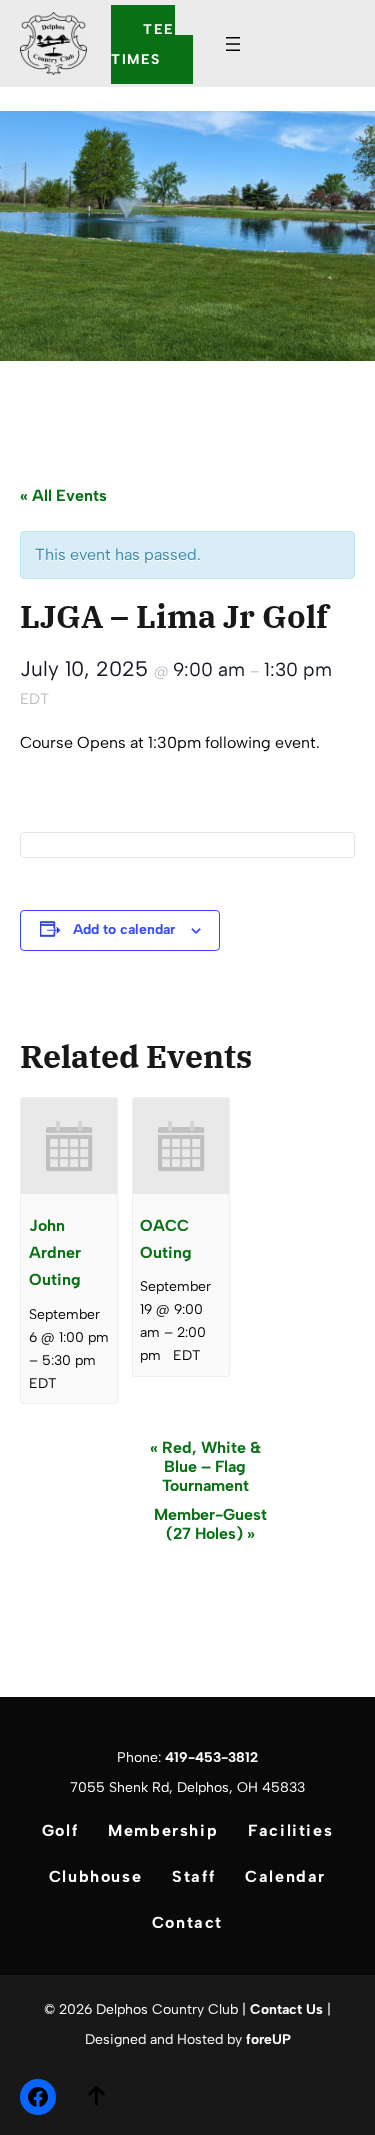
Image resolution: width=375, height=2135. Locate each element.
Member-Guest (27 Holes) (210, 1524)
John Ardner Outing (55, 1252)
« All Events (63, 495)
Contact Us (286, 2009)
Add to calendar (124, 929)
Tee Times (143, 44)
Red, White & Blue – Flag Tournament (205, 1466)
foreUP (268, 2039)
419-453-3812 (211, 1757)
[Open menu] (233, 44)
